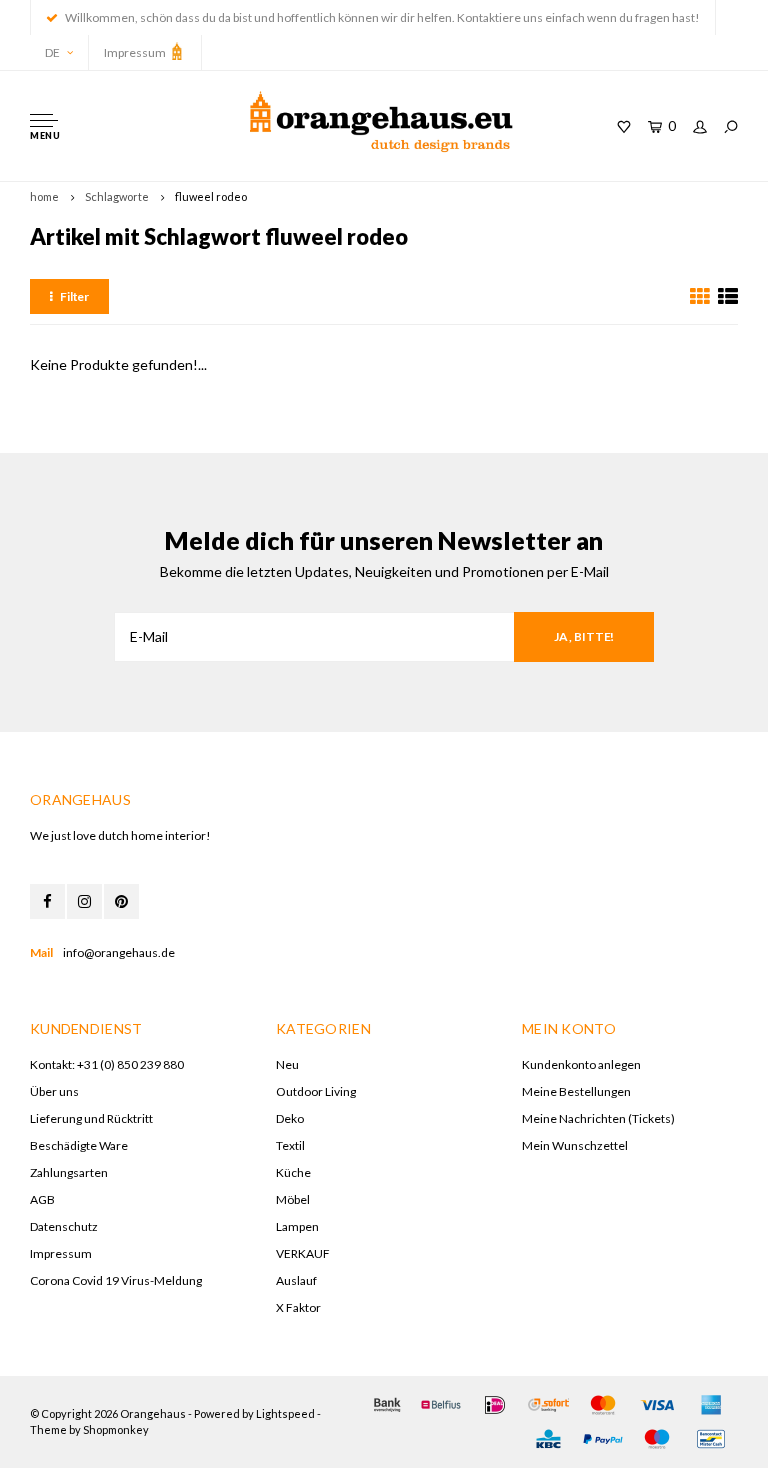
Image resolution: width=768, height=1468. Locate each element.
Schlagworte (117, 196)
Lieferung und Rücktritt (91, 1118)
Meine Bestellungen (576, 1091)
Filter (74, 296)
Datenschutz (64, 1226)
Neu (287, 1064)
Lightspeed (285, 1413)
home (44, 196)
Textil (290, 1145)
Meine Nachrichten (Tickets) (598, 1118)
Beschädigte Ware (79, 1145)
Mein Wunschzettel (575, 1145)
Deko (290, 1118)
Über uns (54, 1091)
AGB (42, 1199)
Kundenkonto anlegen (581, 1064)
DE (52, 52)
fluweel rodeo (211, 196)
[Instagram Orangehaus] (84, 901)
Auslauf (296, 1280)
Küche (293, 1172)
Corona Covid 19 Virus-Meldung (116, 1280)
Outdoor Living (316, 1091)
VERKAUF (303, 1253)
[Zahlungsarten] (387, 1405)
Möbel (293, 1199)
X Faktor (298, 1307)
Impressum (136, 52)
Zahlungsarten (69, 1172)
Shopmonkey (116, 1429)
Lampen (297, 1226)
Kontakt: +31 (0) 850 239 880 (107, 1064)
